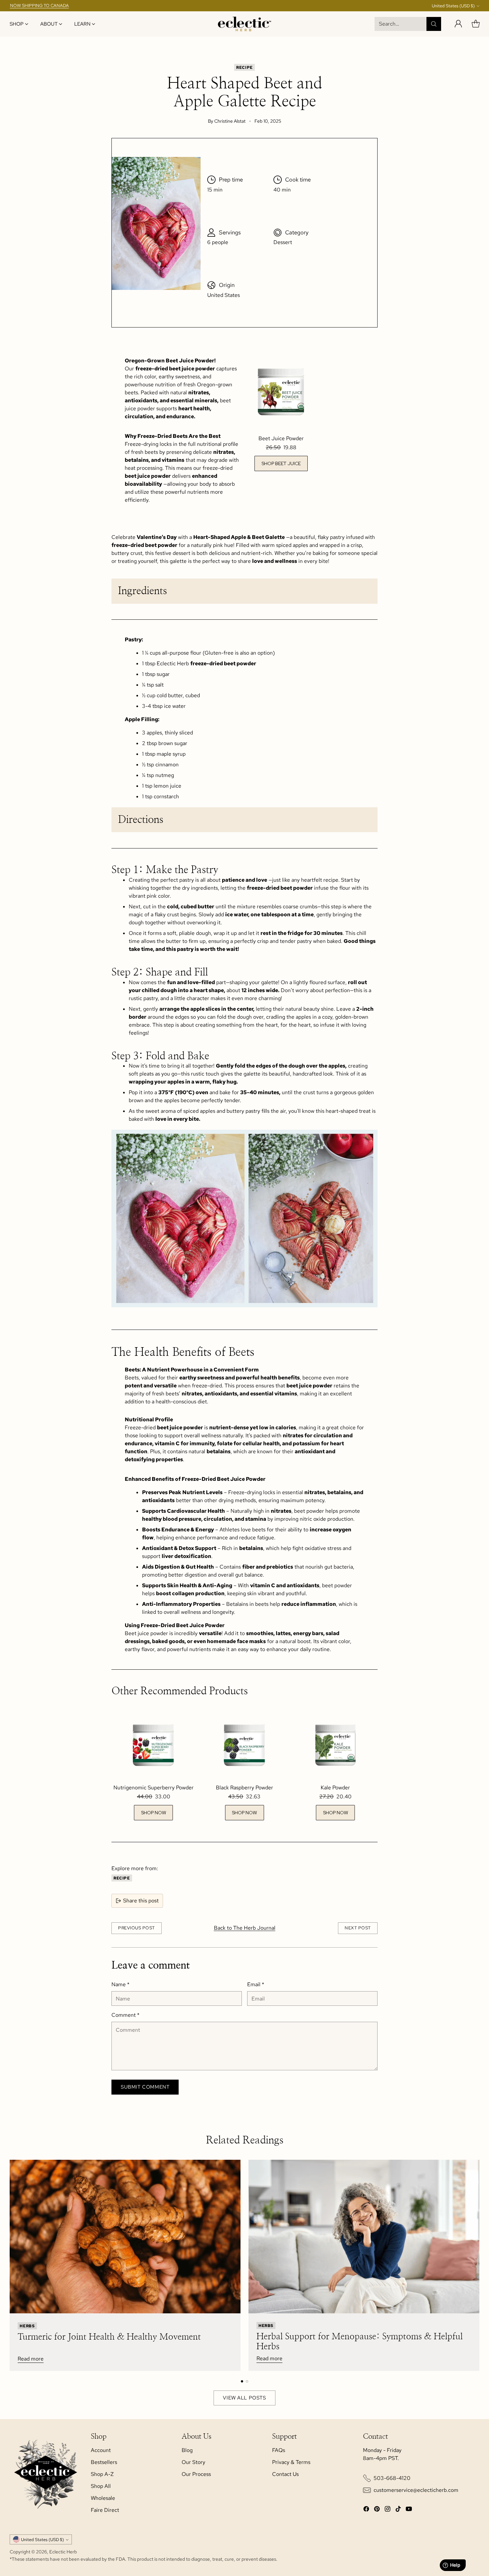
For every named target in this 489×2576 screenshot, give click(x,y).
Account (101, 2450)
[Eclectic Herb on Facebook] (366, 2510)
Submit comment (145, 2087)
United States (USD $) (453, 6)
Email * (256, 1984)
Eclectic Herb (63, 2552)
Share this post (141, 1901)
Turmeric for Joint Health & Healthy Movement (109, 2337)
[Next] (477, 2265)
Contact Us (285, 2474)
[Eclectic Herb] (244, 24)
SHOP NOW (154, 1813)
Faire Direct (105, 2510)
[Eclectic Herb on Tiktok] (398, 2510)
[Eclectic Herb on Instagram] (388, 2510)
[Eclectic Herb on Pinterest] (377, 2510)
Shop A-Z (102, 2474)
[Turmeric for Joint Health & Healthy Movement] (125, 2237)
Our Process (196, 2474)
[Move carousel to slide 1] (242, 2381)
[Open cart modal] (476, 24)
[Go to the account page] (458, 24)
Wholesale (103, 2498)
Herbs (27, 2325)
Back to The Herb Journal (245, 1928)
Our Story (193, 2462)
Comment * (125, 2015)
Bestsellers (104, 2462)
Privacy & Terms (291, 2462)
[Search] (434, 24)
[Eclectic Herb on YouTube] (409, 2510)
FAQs (279, 2450)
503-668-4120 (392, 2478)
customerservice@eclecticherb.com (416, 2490)
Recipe (244, 67)
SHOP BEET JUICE (281, 463)
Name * (120, 1984)
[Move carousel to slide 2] (247, 2381)
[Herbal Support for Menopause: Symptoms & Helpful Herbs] (364, 2237)
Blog (187, 2450)
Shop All (101, 2486)
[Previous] (12, 2265)
